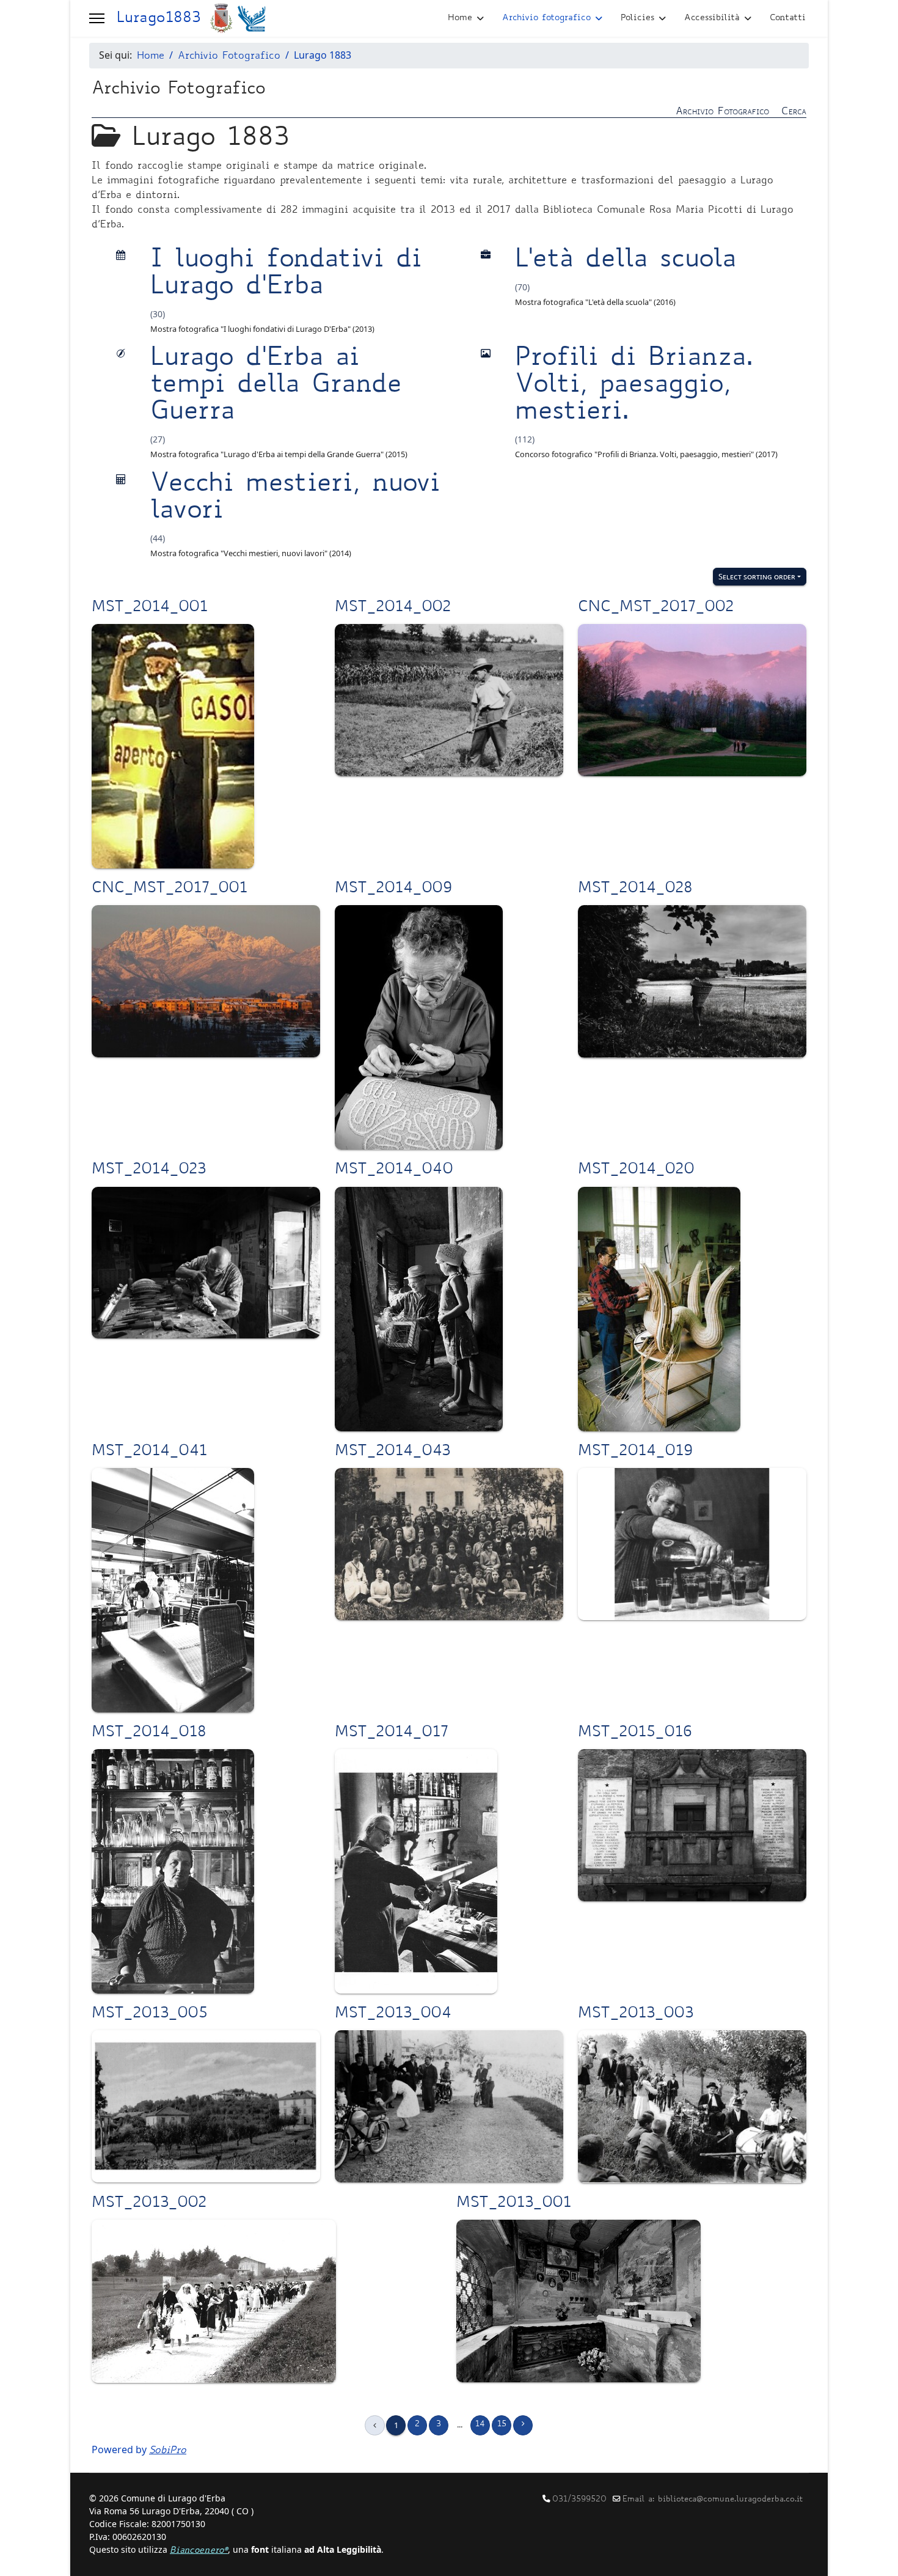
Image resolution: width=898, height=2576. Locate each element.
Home (460, 18)
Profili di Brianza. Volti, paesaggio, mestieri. (634, 386)
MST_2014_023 (149, 1170)
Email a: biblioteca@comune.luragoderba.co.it (713, 2500)
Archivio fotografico (546, 18)
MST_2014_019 (635, 1452)
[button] (97, 18)
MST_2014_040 (394, 1170)
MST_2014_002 (393, 608)
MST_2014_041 (149, 1452)
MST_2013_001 (514, 2204)
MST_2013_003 (636, 2014)
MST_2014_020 (636, 1170)
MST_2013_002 (149, 2204)
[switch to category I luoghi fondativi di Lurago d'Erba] (121, 256)
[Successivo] (523, 2425)
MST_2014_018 (149, 1733)
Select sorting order (757, 576)
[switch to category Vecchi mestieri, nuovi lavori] (121, 480)
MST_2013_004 (393, 2014)
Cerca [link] (794, 112)
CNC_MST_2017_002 (656, 608)
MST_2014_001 (150, 608)
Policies (637, 18)
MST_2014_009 (393, 889)
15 (502, 2425)
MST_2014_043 (392, 1452)
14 (480, 2425)
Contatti (788, 18)
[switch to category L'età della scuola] (486, 256)
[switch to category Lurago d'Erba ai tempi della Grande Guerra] (121, 354)
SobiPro (168, 2451)
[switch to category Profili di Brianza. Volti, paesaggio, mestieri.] (486, 354)
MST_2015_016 (635, 1733)
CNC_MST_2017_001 (170, 889)
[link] (449, 111)
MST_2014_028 (635, 889)
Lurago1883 (159, 19)
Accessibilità (712, 18)
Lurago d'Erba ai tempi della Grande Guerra (276, 386)
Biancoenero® (199, 2551)
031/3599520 (579, 2500)
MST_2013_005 (150, 2014)
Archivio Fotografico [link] (722, 112)
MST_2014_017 (392, 1733)
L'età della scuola (626, 261)
